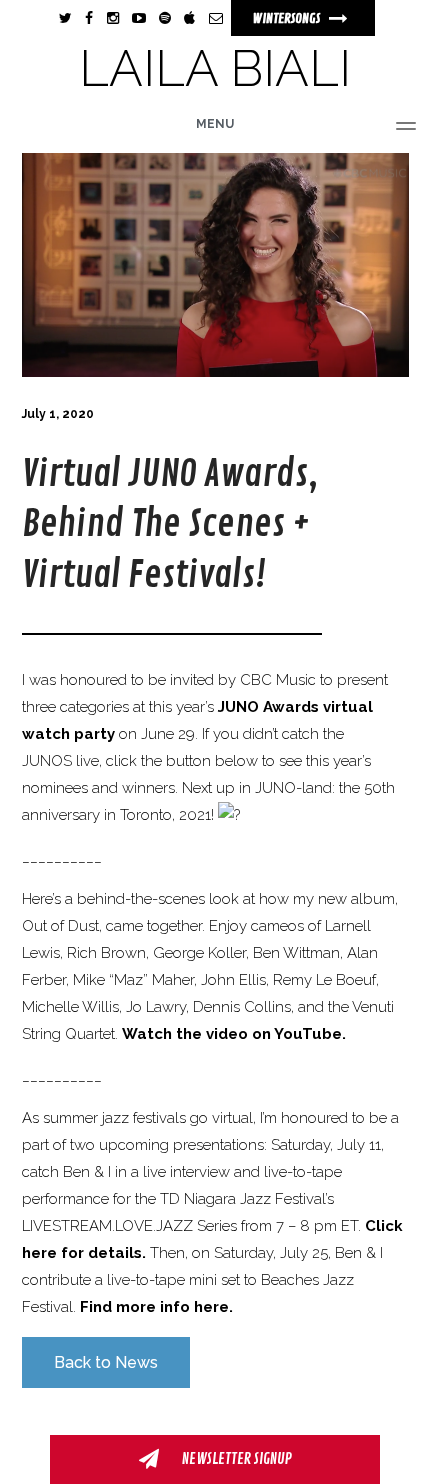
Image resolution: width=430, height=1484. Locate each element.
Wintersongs (287, 18)
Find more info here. (156, 1307)
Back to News (106, 1362)
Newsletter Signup (235, 1459)
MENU (215, 124)
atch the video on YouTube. (241, 1034)
